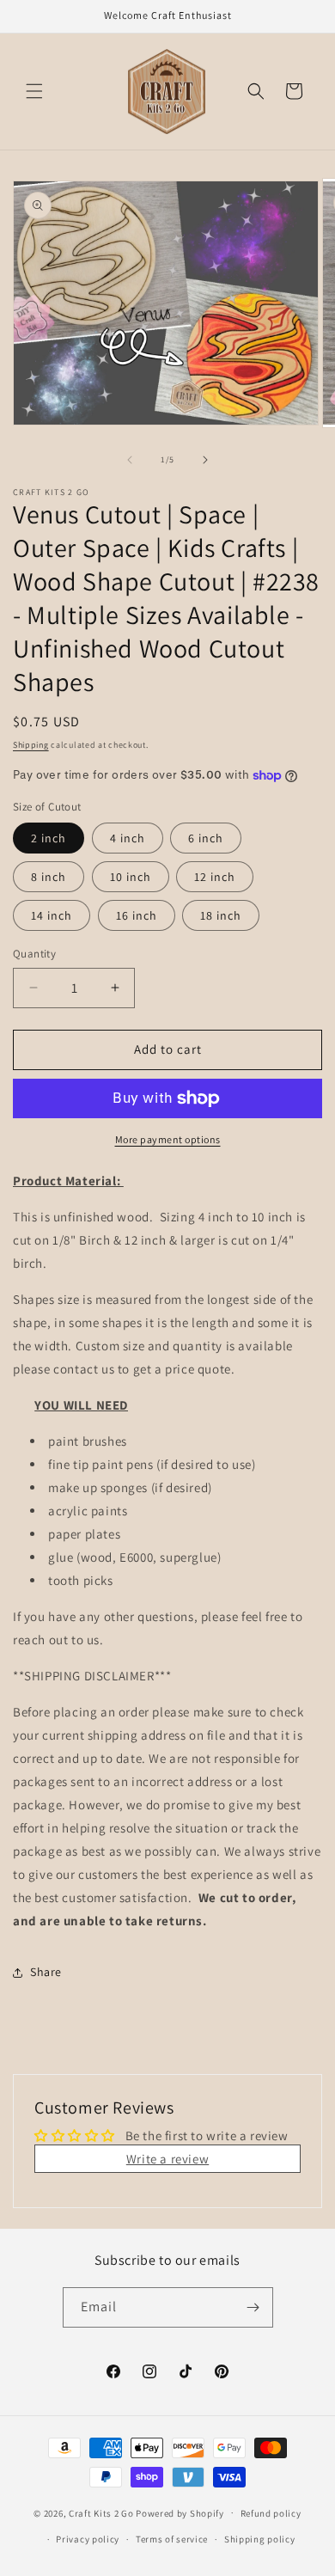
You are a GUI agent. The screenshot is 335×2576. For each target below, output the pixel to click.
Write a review (167, 2159)
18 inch (221, 915)
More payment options (168, 1139)
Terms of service (172, 2539)
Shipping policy (260, 2539)
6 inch (206, 838)
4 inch (128, 838)
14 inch (52, 915)
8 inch (49, 877)
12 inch (215, 877)
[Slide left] (130, 460)
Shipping (31, 745)
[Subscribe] (253, 2307)
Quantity (34, 954)
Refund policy (271, 2513)
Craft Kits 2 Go (101, 2512)
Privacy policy (88, 2539)
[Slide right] (205, 460)
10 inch (131, 877)
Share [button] (46, 1972)
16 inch (137, 915)
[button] (34, 91)
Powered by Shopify (180, 2512)
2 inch (49, 838)
